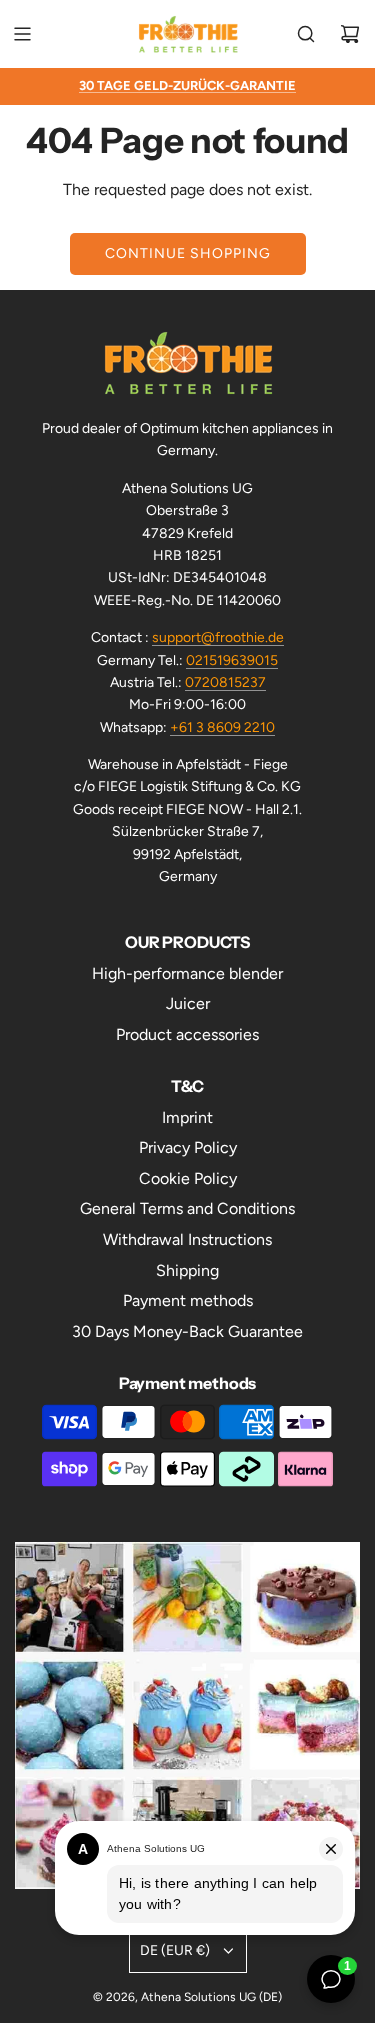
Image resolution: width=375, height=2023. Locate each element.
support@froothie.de (218, 637)
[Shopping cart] (350, 34)
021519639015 (232, 660)
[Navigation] (22, 34)
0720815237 (225, 682)
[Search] (306, 34)
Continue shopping (188, 253)
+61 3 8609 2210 (222, 727)
